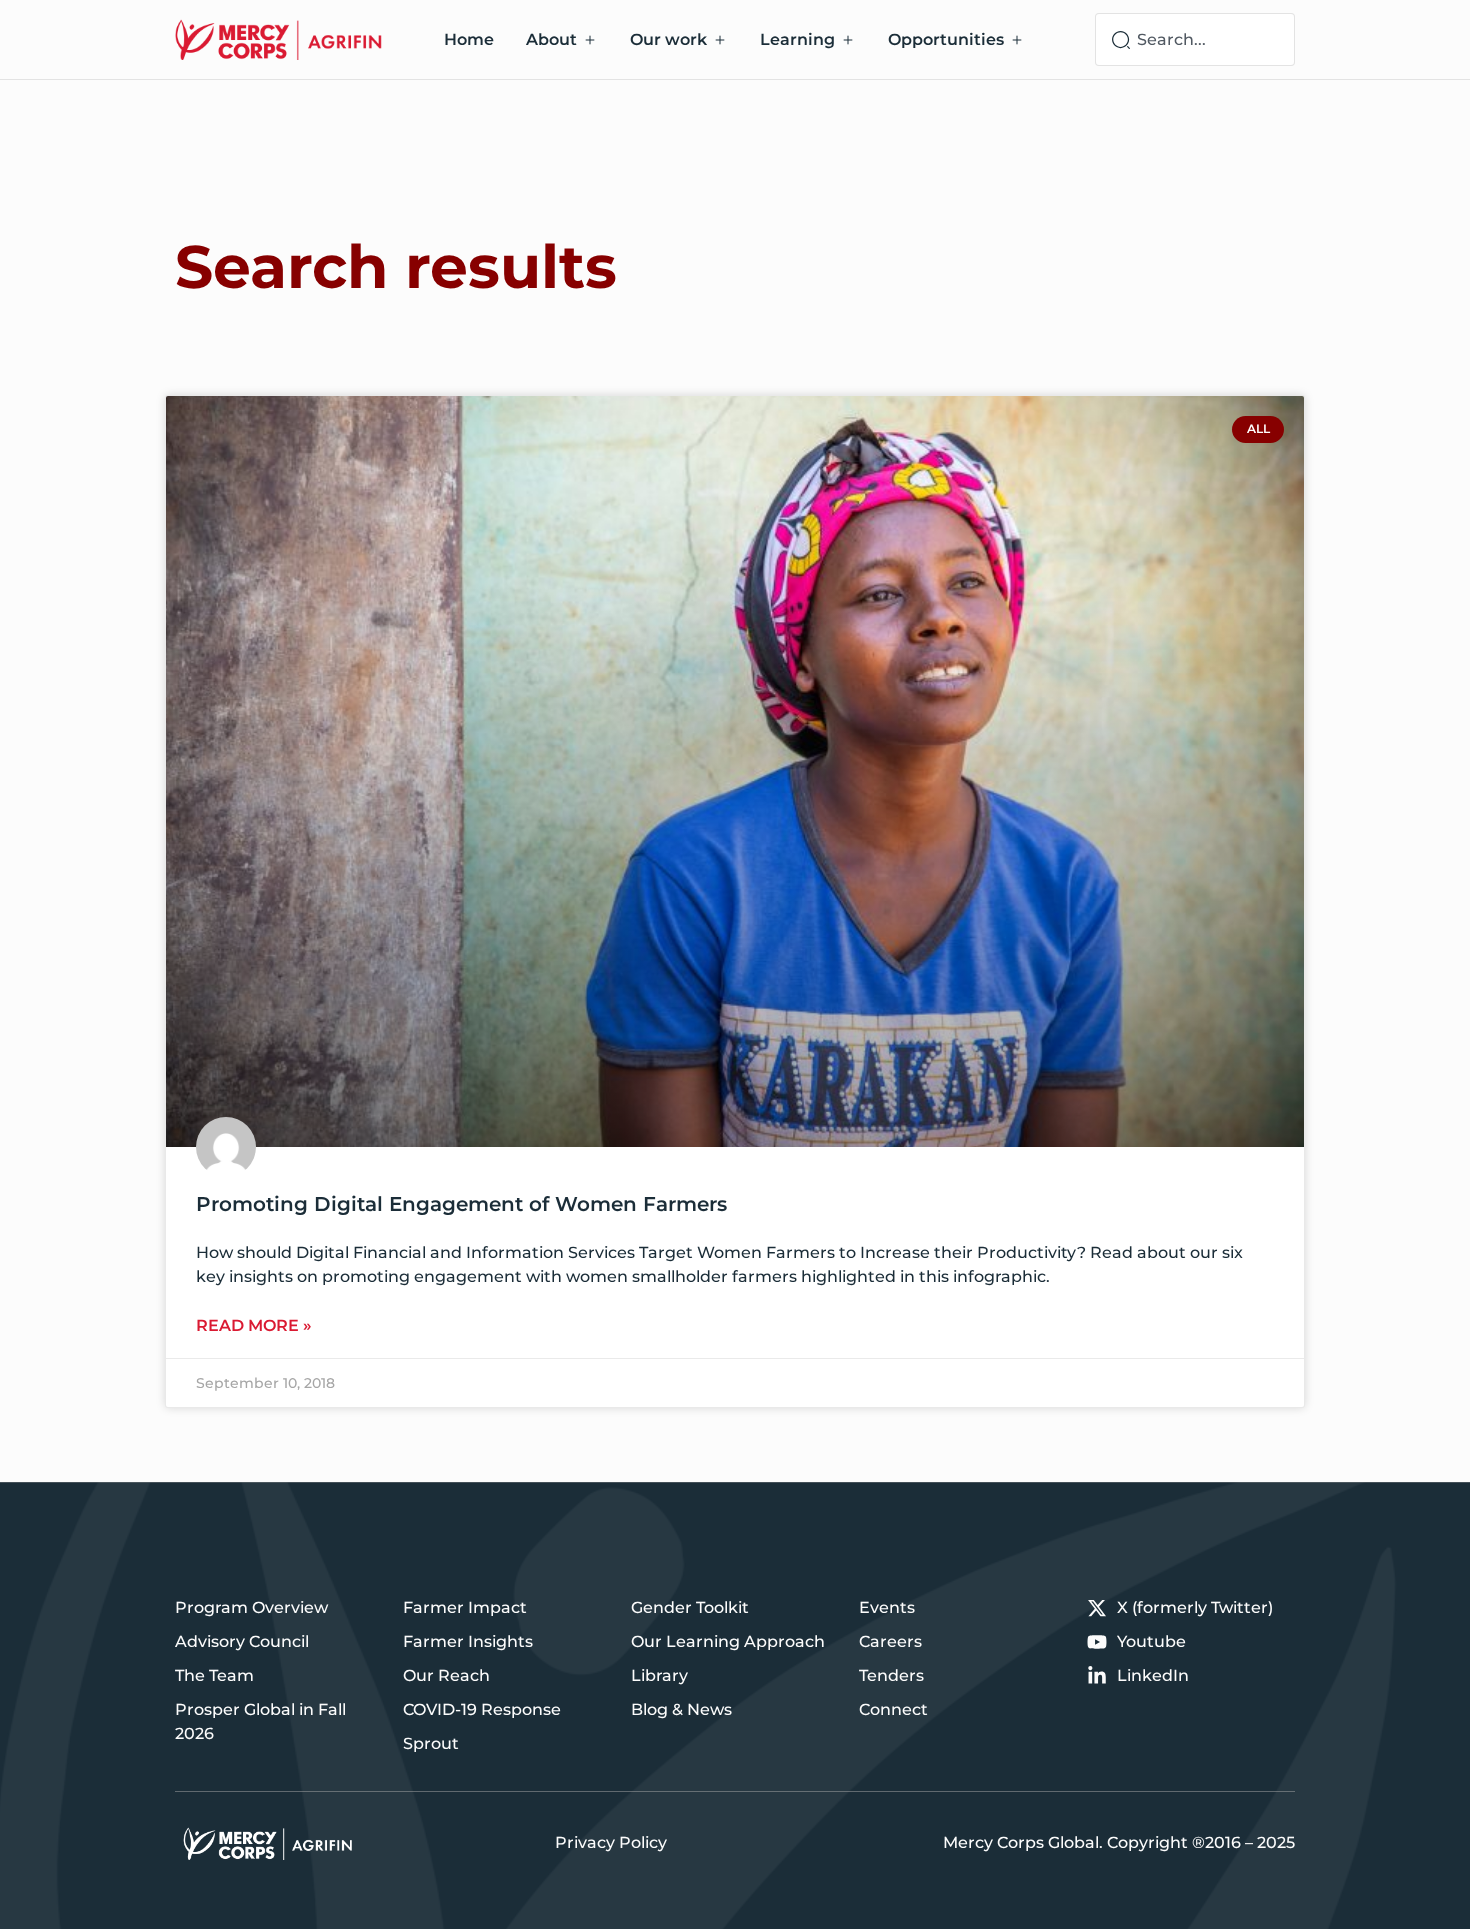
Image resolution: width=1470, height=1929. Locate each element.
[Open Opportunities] (1017, 40)
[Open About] (590, 40)
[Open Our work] (720, 40)
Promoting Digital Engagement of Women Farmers (461, 1204)
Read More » (254, 1325)
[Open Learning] (848, 40)
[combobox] (1195, 39)
